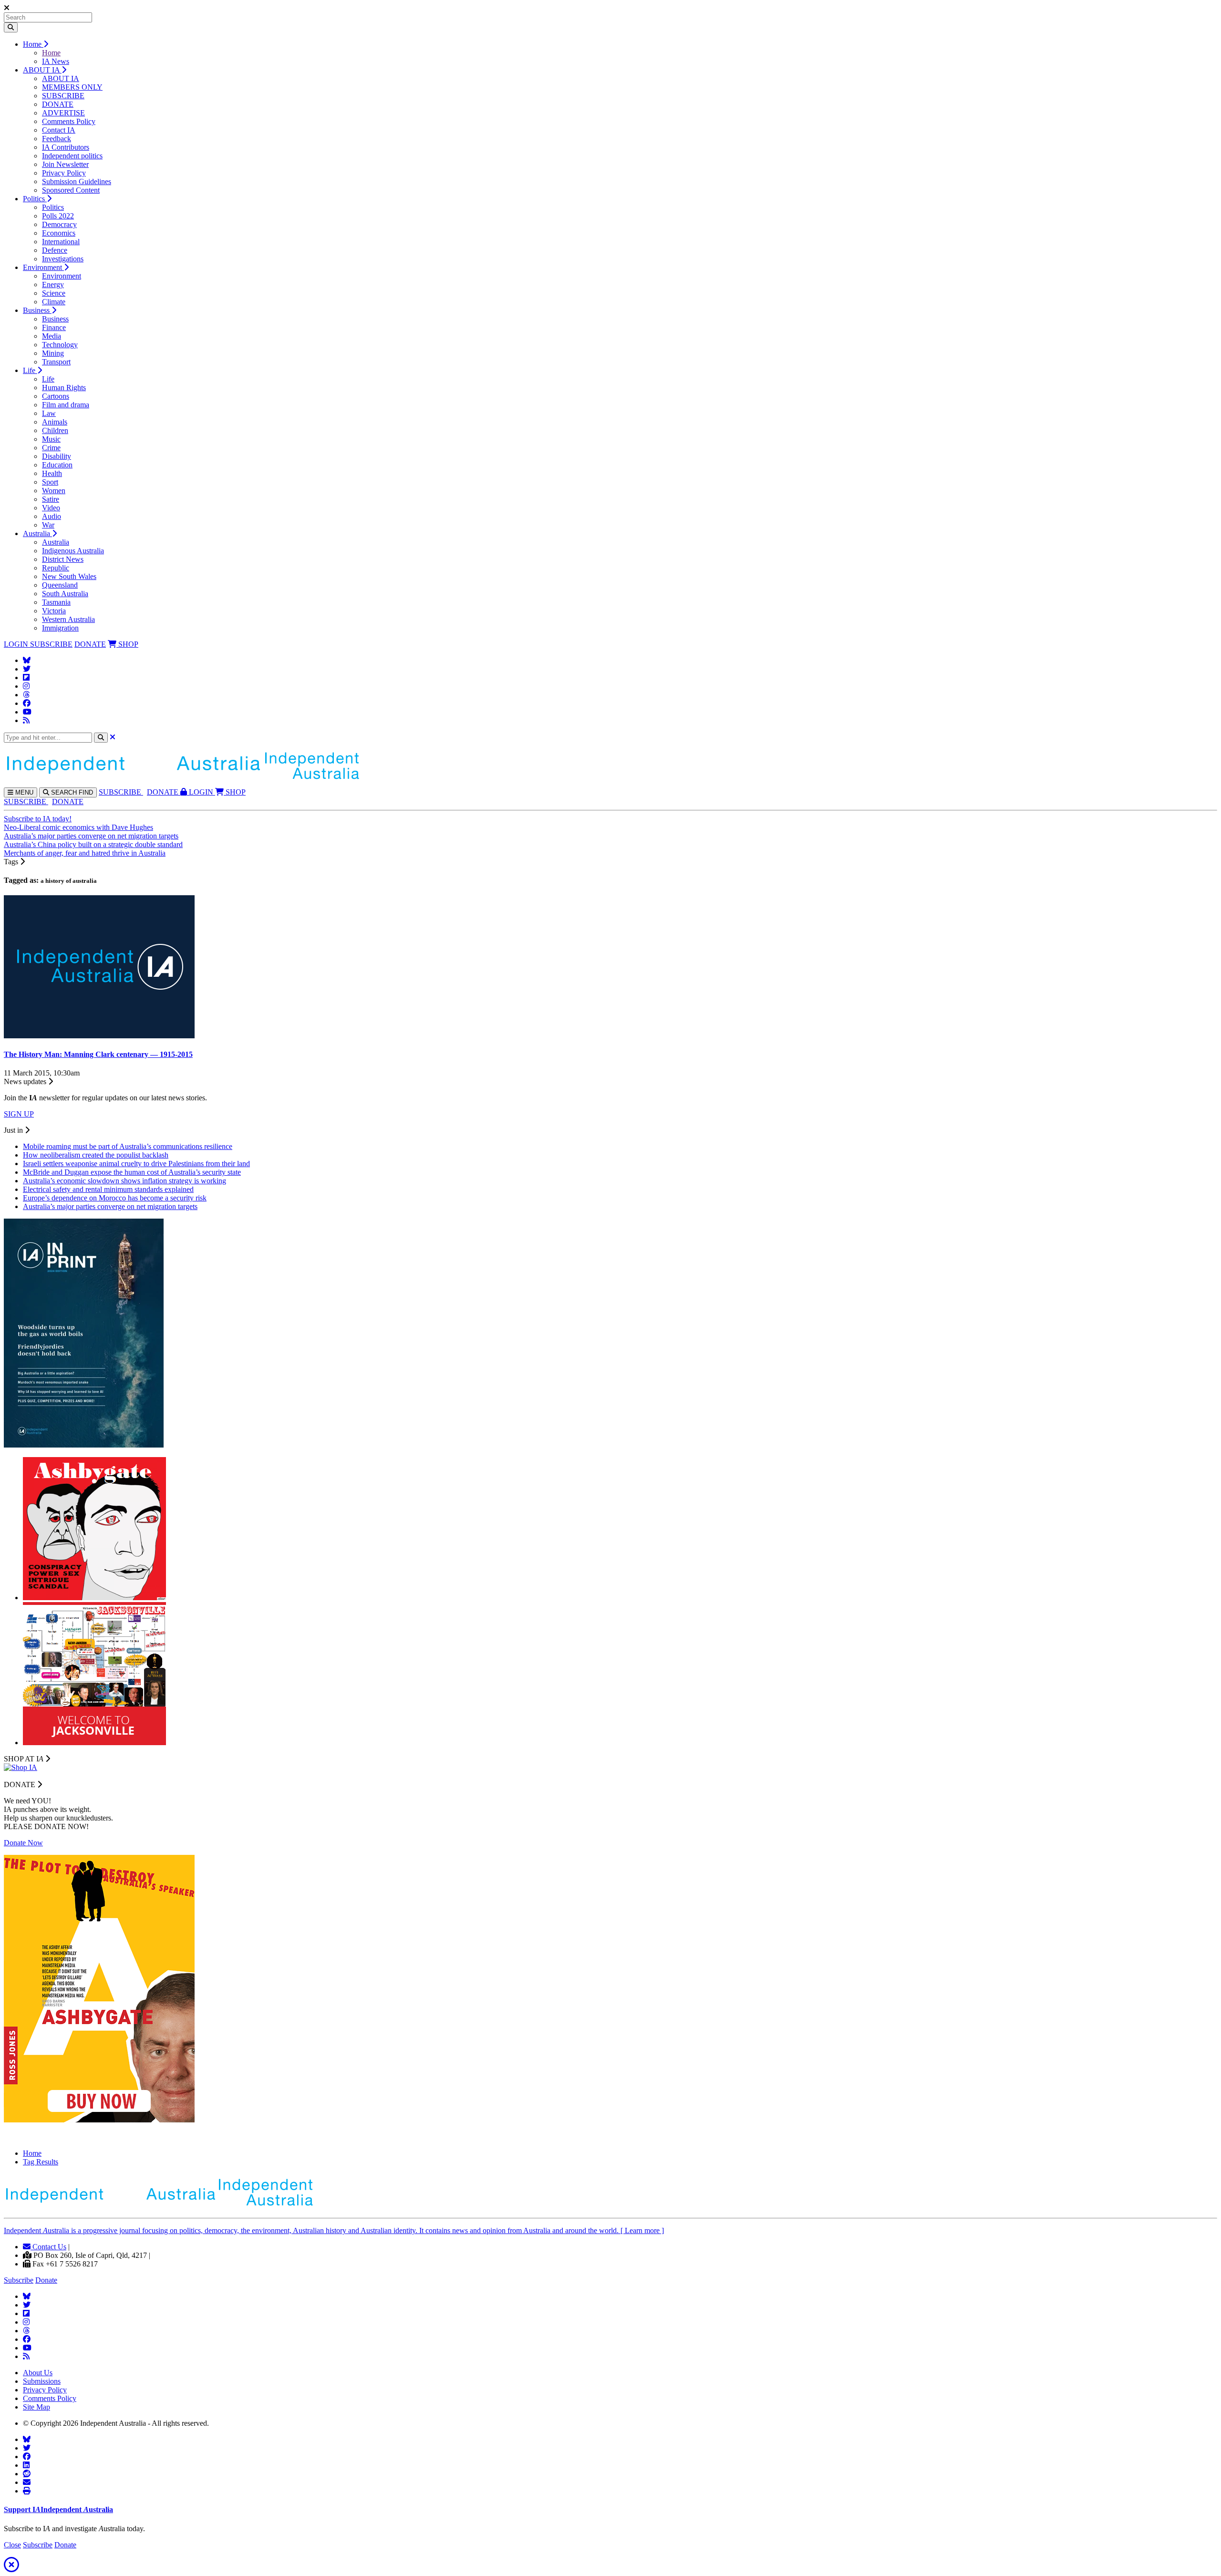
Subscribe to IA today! (38, 819)
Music (51, 439)
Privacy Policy (64, 173)
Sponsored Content (71, 190)
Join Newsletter (65, 164)
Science (54, 293)
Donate (46, 2280)
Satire (51, 499)
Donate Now (23, 1843)
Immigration (60, 628)
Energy (53, 284)
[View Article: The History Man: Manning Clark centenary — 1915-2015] (99, 1036)
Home (33, 44)
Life (30, 370)
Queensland (60, 585)
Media (52, 336)
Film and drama (66, 405)
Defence (55, 250)
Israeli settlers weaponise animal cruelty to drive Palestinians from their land (136, 1164)
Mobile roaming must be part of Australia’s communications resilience (128, 1146)
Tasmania (56, 602)
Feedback (57, 139)
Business (37, 310)
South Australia (65, 594)
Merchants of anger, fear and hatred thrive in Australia (85, 853)
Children (55, 430)
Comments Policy (69, 121)
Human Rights (64, 388)
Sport (50, 482)
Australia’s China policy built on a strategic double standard (93, 844)
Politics (35, 199)
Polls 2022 (58, 216)
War (48, 525)
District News (63, 559)
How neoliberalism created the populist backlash (96, 1155)
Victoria (54, 611)
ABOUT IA (42, 70)
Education (57, 465)
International (61, 242)
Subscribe (19, 2280)
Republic (56, 568)
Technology (60, 345)
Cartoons (56, 396)
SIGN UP (19, 1114)
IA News (56, 61)
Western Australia (68, 619)
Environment (43, 267)
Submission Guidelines (77, 181)
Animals (55, 422)
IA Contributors (66, 147)
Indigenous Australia (73, 551)
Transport (56, 362)
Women (54, 491)
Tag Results (41, 2162)
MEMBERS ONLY (72, 87)
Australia (37, 533)
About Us (38, 2373)
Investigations (63, 259)
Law (49, 413)
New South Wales (69, 576)
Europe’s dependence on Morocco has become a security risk (115, 1198)
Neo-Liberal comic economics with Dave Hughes (78, 827)
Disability (57, 456)
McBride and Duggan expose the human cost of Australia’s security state (132, 1172)
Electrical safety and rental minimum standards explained (108, 1189)
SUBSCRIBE (63, 96)
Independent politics (72, 156)
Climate (54, 302)
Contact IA (59, 130)
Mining (53, 353)
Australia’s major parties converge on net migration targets (91, 836)
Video (51, 508)
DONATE (58, 104)
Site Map (36, 2407)
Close (12, 2545)
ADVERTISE (63, 113)
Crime (51, 448)
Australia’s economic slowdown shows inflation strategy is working (124, 1181)
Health (52, 473)
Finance (54, 327)
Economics (59, 233)
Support (58, 2509)
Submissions (42, 2381)
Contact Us (48, 2247)
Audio (52, 516)
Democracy (59, 224)
